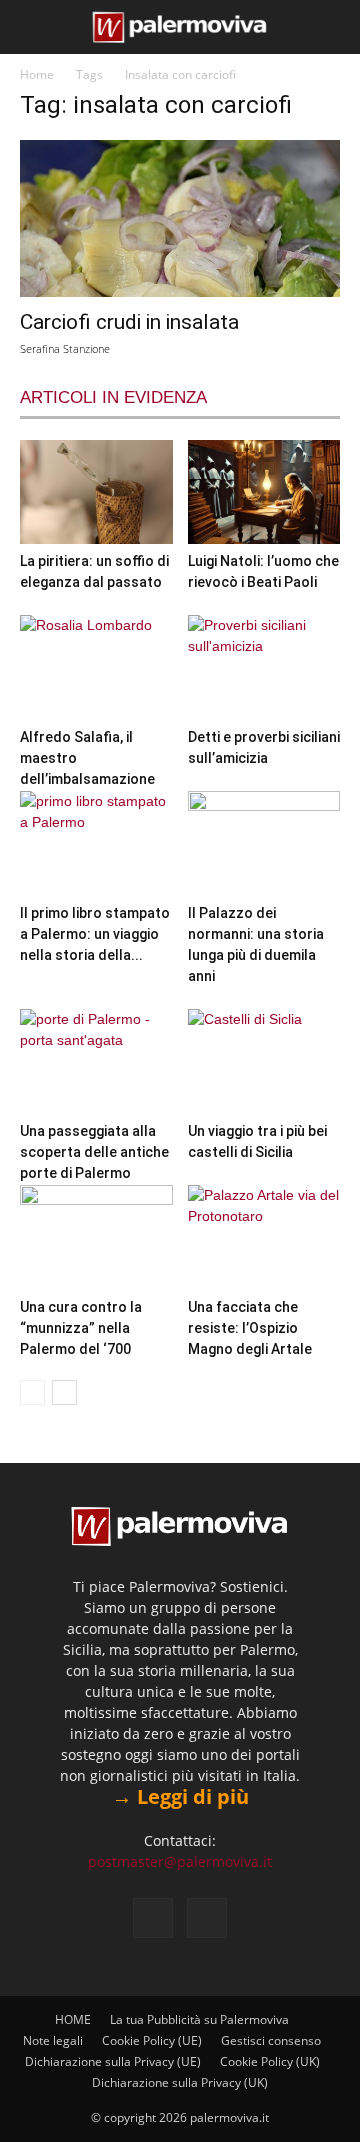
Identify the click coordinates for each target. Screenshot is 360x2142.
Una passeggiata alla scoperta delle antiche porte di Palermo (94, 1152)
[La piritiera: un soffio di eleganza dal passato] (96, 492)
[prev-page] (32, 1392)
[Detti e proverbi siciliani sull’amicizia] (264, 667)
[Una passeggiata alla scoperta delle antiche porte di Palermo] (96, 1061)
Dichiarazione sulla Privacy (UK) (180, 2082)
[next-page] (64, 1392)
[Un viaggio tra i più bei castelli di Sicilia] (264, 1061)
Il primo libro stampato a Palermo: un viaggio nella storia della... (95, 934)
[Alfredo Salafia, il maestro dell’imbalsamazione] (96, 667)
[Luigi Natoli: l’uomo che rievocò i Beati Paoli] (264, 492)
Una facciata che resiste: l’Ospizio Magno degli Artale (250, 1328)
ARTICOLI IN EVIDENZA (113, 397)
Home (37, 74)
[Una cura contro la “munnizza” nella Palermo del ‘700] (96, 1237)
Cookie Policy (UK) (270, 2061)
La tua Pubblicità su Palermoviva (199, 2019)
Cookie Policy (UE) (152, 2040)
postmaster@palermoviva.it (180, 1861)
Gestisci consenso (271, 2040)
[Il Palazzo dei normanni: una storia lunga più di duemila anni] (264, 843)
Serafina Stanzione (65, 348)
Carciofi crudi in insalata (129, 322)
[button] (32, 27)
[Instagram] (207, 1918)
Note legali (53, 2040)
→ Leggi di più (180, 1796)
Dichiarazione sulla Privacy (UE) (113, 2061)
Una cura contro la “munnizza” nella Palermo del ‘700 (81, 1328)
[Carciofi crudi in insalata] (180, 218)
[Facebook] (153, 1918)
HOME (73, 2019)
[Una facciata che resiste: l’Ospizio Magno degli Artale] (264, 1237)
